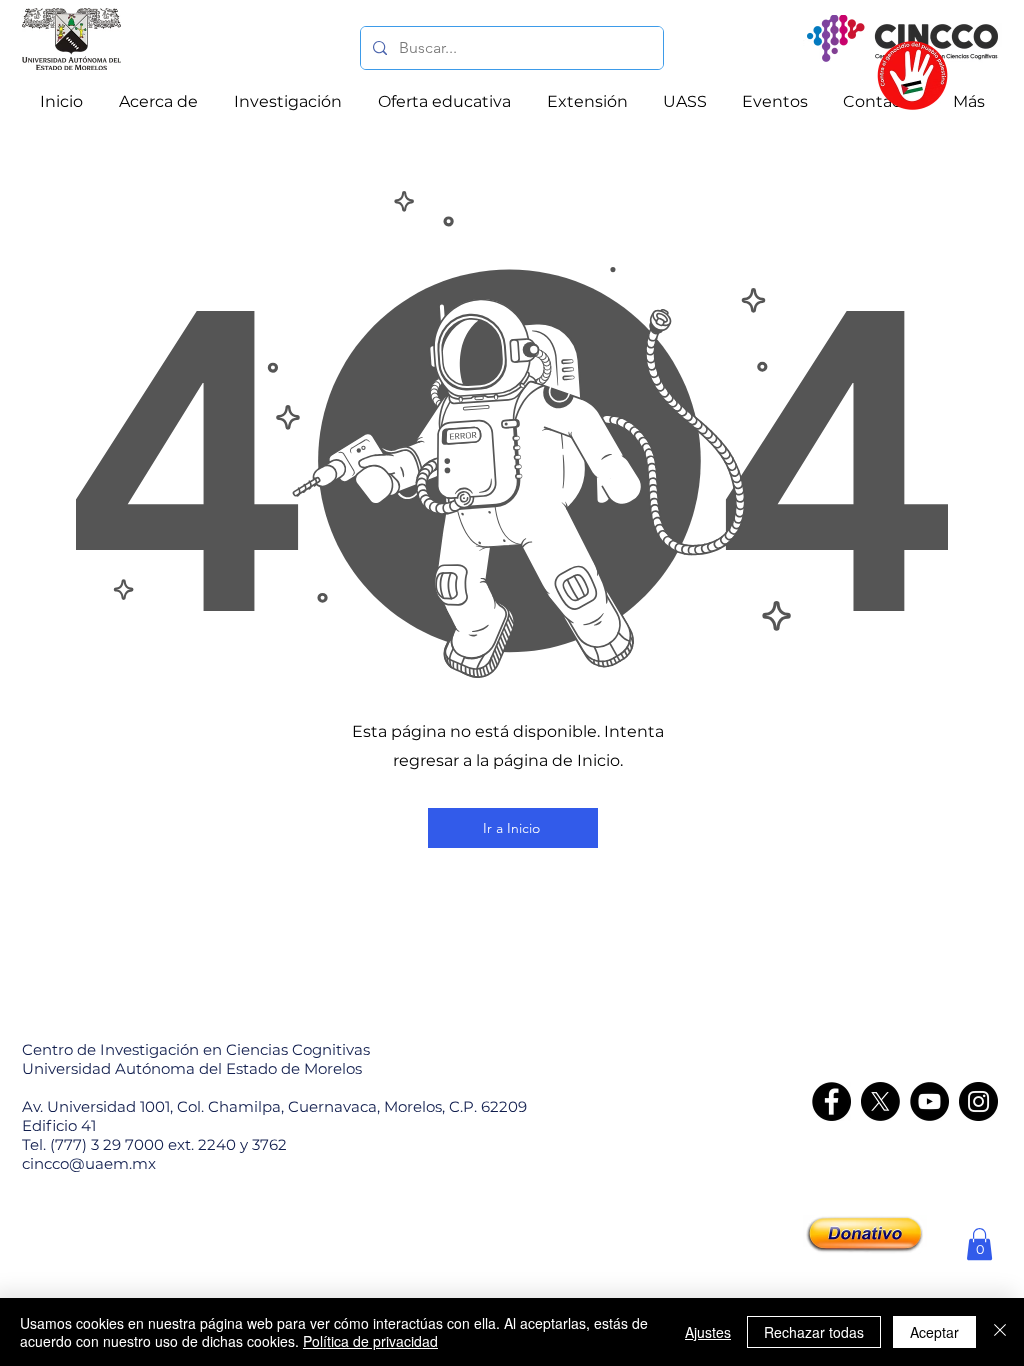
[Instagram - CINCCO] (978, 1101)
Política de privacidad (370, 1341)
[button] (979, 1244)
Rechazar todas (814, 1332)
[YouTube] (929, 1101)
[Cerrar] (1000, 1332)
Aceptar (934, 1332)
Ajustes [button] (708, 1332)
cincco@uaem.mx (89, 1163)
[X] (880, 1101)
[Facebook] (831, 1101)
